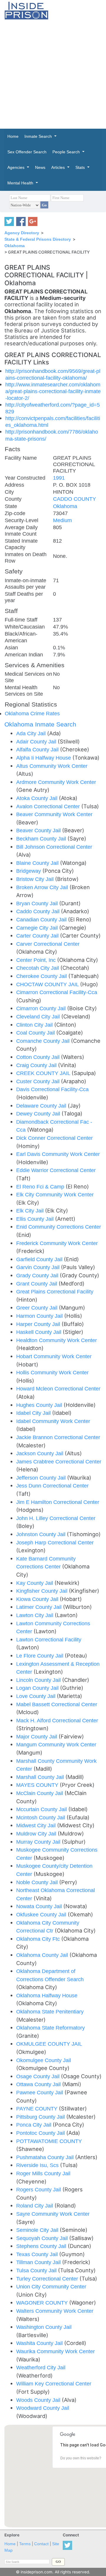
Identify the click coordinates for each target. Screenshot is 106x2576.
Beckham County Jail (42, 839)
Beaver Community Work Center (54, 814)
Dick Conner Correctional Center (54, 1138)
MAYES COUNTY (38, 1785)
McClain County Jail (40, 1793)
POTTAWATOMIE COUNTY (49, 2141)
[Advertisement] (53, 74)
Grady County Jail (38, 1275)
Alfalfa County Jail (38, 749)
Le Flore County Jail (40, 1656)
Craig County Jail (37, 1065)
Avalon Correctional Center (49, 806)
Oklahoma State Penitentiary (50, 2012)
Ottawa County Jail (39, 2084)
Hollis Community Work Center (52, 1372)
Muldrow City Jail (37, 1834)
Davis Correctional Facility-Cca (52, 1089)
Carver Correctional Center (48, 944)
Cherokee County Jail (42, 976)
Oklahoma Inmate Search (40, 724)
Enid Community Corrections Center (59, 1227)
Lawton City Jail (35, 1615)
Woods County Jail (39, 2400)
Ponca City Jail (34, 2125)
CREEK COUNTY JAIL (44, 1073)
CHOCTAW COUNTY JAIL (48, 984)
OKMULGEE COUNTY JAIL (49, 2044)
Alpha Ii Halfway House (44, 758)
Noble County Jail (38, 1882)
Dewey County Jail (39, 1114)
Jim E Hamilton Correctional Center (58, 1502)
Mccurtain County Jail (42, 1809)
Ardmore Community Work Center (56, 782)
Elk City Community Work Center (55, 1194)
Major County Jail (37, 1737)
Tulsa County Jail (37, 2270)
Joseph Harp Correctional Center (55, 1542)
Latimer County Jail (40, 1607)
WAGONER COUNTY (43, 2303)
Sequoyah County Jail (43, 2238)
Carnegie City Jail (38, 928)
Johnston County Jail (42, 1534)
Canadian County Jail (42, 919)
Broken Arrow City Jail (43, 887)
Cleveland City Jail (39, 1017)
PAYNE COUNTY (38, 2109)
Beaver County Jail (39, 830)
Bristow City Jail (36, 879)
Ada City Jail (32, 733)
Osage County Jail (39, 2076)
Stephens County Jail (42, 2246)
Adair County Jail (37, 742)
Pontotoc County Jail (41, 2133)
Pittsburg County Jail (41, 2117)
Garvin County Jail (39, 1267)
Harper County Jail (39, 1324)
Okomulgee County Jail (44, 2060)
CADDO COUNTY (74, 499)
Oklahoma (15, 246)
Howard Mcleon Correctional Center (58, 1389)
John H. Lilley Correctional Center (56, 1518)
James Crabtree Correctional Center (59, 1462)
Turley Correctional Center (48, 2279)
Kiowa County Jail (38, 1599)
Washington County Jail (44, 2327)
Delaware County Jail (42, 1106)
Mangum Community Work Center (56, 1744)
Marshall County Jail (41, 1777)
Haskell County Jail (39, 1332)
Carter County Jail (38, 936)
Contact (41, 2544)
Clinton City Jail (35, 1025)
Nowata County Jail (40, 1906)
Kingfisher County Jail (43, 1591)
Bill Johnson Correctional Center (54, 847)
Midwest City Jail (37, 1825)
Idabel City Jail (34, 1413)
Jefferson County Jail (42, 1478)
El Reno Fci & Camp (41, 1187)
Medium (62, 520)
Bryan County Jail (38, 903)
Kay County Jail (35, 1583)
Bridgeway (29, 871)
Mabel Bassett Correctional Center (57, 1704)
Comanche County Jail (44, 1041)
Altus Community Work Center (52, 766)
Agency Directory (22, 233)
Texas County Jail (38, 2254)
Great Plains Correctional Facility (55, 1292)
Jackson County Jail (40, 1453)
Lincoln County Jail (39, 1680)
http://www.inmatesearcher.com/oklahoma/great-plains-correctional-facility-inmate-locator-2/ (53, 391)
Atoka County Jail (38, 798)
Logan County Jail (38, 1688)
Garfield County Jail (40, 1259)
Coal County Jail (36, 1033)
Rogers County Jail (39, 2189)
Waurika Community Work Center (56, 2351)
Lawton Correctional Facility (49, 1639)
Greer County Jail (38, 1308)
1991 (59, 478)
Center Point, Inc (37, 960)
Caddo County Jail (39, 911)
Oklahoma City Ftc (39, 1939)
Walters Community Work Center (55, 2311)
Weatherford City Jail (41, 2367)
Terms (25, 2544)
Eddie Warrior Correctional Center (56, 1170)
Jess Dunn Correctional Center (52, 1486)
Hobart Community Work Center (54, 1356)
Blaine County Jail (38, 863)
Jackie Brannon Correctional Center (58, 1437)
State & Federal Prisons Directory (38, 239)
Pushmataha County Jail (46, 2157)
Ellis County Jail (36, 1219)
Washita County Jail (40, 2343)
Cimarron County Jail (42, 1008)
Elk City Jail (31, 1211)
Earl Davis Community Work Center (58, 1154)
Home (10, 2544)
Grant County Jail (37, 1284)
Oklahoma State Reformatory (50, 2028)
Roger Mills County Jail (43, 2173)
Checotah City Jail (38, 968)
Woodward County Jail (43, 2408)
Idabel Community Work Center (53, 1421)
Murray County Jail (39, 1842)
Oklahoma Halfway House (47, 1995)
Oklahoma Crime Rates (32, 713)
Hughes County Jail (40, 1405)
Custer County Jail (39, 1081)
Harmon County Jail (40, 1316)
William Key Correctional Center (54, 2384)
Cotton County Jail (39, 1057)
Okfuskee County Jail (42, 1914)
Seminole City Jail (38, 2230)
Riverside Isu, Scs (38, 2165)
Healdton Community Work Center (57, 1340)
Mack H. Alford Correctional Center (57, 1720)
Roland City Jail (35, 2206)
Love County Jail (37, 1696)
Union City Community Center (51, 2287)
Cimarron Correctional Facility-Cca (57, 992)
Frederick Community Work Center (57, 1243)
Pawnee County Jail (40, 2092)
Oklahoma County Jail (43, 1955)
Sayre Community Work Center (53, 2214)
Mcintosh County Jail (41, 1817)
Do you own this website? (81, 2458)
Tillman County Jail (39, 2262)
